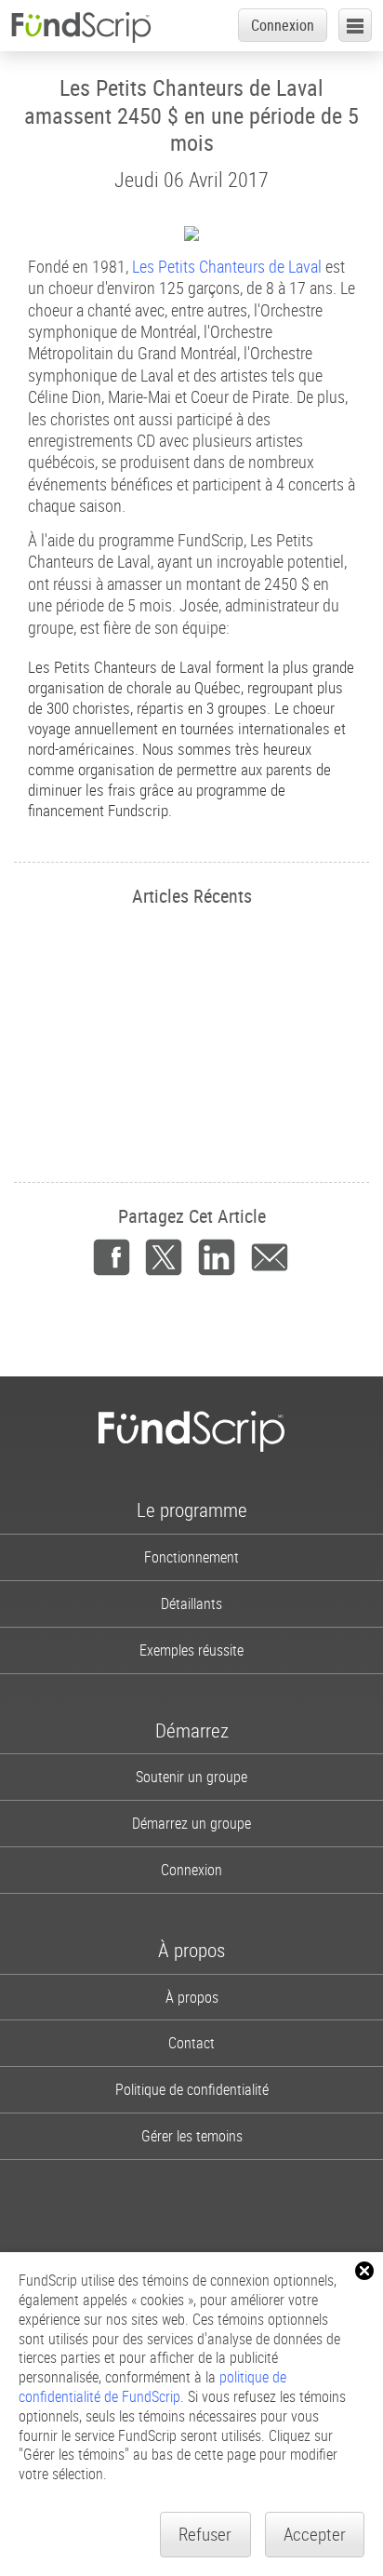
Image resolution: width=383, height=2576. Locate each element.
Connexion (283, 25)
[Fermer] (364, 2271)
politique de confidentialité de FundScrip (152, 2387)
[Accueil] (81, 27)
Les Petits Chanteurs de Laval (227, 266)
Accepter (315, 2534)
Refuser (205, 2534)
